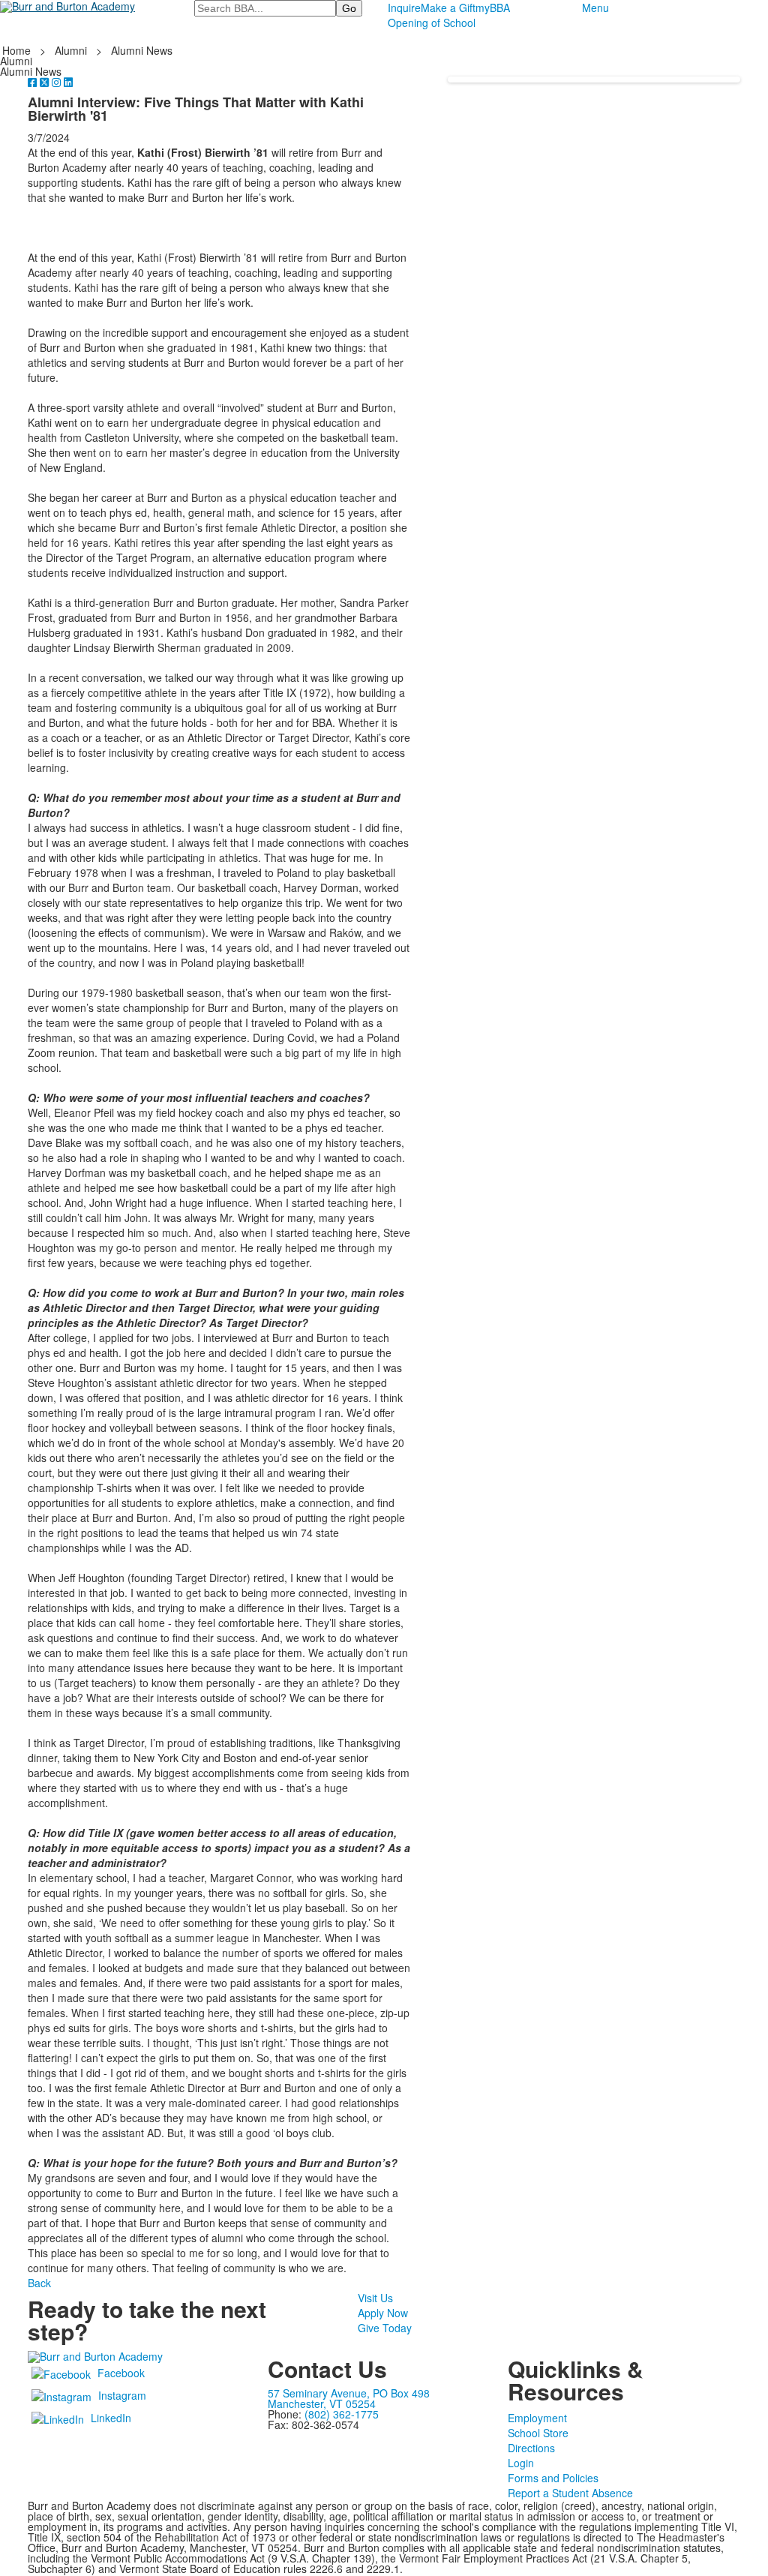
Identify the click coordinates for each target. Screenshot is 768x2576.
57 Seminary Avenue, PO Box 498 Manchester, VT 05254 (349, 2398)
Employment (537, 2418)
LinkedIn (111, 2418)
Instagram (122, 2395)
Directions (531, 2448)
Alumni (71, 50)
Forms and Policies (553, 2478)
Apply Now (383, 2313)
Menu (595, 8)
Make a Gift (448, 8)
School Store (538, 2433)
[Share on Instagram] (58, 82)
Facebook (121, 2373)
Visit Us (375, 2298)
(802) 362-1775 (342, 2414)
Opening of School (432, 23)
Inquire (404, 8)
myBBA (493, 8)
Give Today (385, 2328)
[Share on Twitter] (46, 82)
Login (521, 2463)
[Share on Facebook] (34, 82)
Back (39, 2283)
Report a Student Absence (570, 2493)
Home (18, 50)
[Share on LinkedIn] (68, 82)
